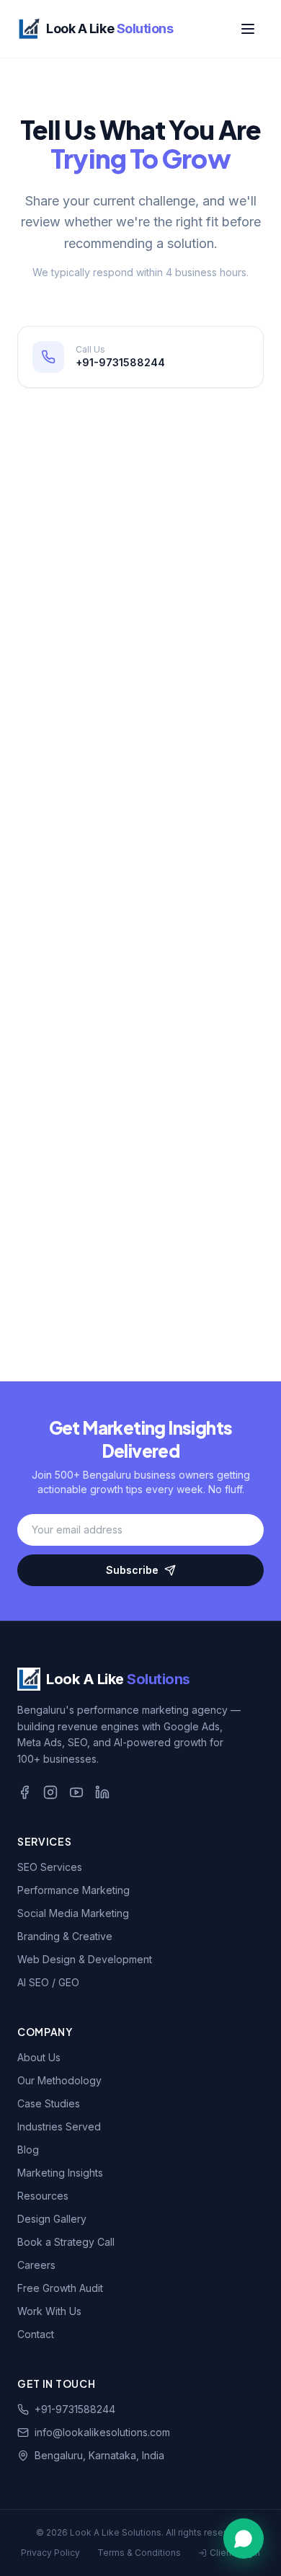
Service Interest (76, 1005)
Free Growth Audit (60, 2288)
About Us (39, 2057)
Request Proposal (141, 1253)
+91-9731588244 (75, 2409)
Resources (43, 2196)
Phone (54, 824)
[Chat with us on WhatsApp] (244, 2539)
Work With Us (49, 2311)
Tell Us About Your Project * (104, 1127)
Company (61, 884)
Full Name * (65, 703)
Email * (54, 763)
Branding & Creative (65, 1936)
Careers (36, 2265)
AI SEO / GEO (48, 1982)
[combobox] (140, 1032)
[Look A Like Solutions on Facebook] (24, 1792)
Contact (36, 2334)
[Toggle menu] (248, 29)
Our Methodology (59, 2080)
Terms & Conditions (139, 2553)
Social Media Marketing (73, 1913)
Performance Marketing (73, 1890)
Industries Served (59, 2126)
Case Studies (49, 2103)
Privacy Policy (50, 2553)
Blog (28, 2150)
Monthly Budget (76, 1066)
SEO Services (50, 1867)
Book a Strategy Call (66, 2242)
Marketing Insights (60, 2173)
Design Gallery (52, 2219)
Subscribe (132, 1570)
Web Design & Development (85, 1959)
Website (58, 945)
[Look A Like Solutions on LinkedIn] (102, 1792)
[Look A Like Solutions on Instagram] (50, 1792)
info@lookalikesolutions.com (102, 2432)
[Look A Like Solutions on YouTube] (76, 1792)
